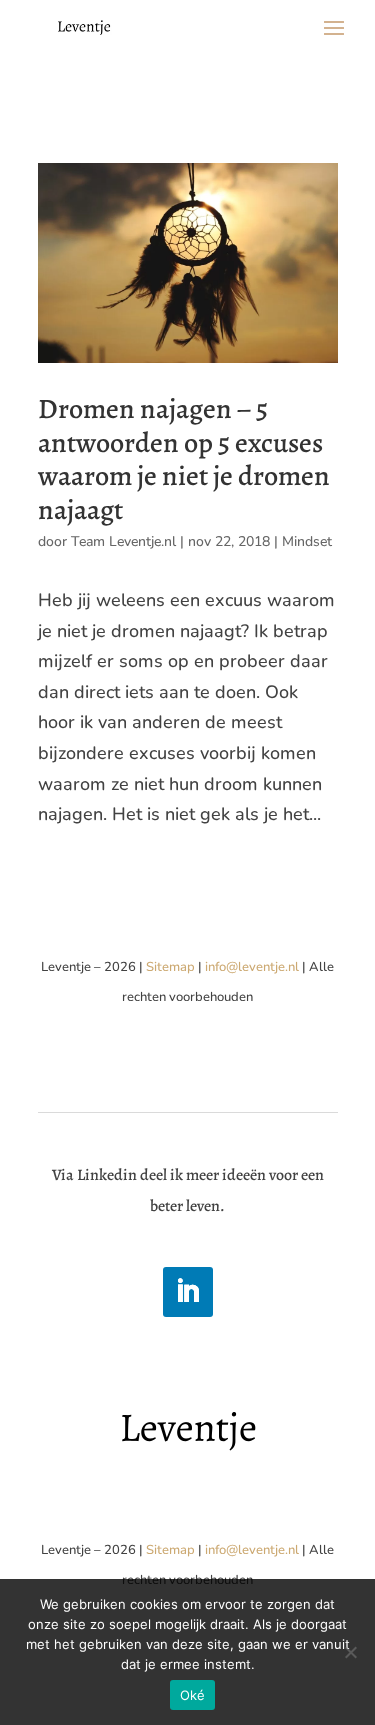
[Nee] (350, 1652)
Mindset (307, 541)
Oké (193, 1695)
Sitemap (170, 967)
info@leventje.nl (252, 967)
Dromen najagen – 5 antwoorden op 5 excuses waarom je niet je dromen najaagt (184, 459)
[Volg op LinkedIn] (188, 1292)
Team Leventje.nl (123, 541)
